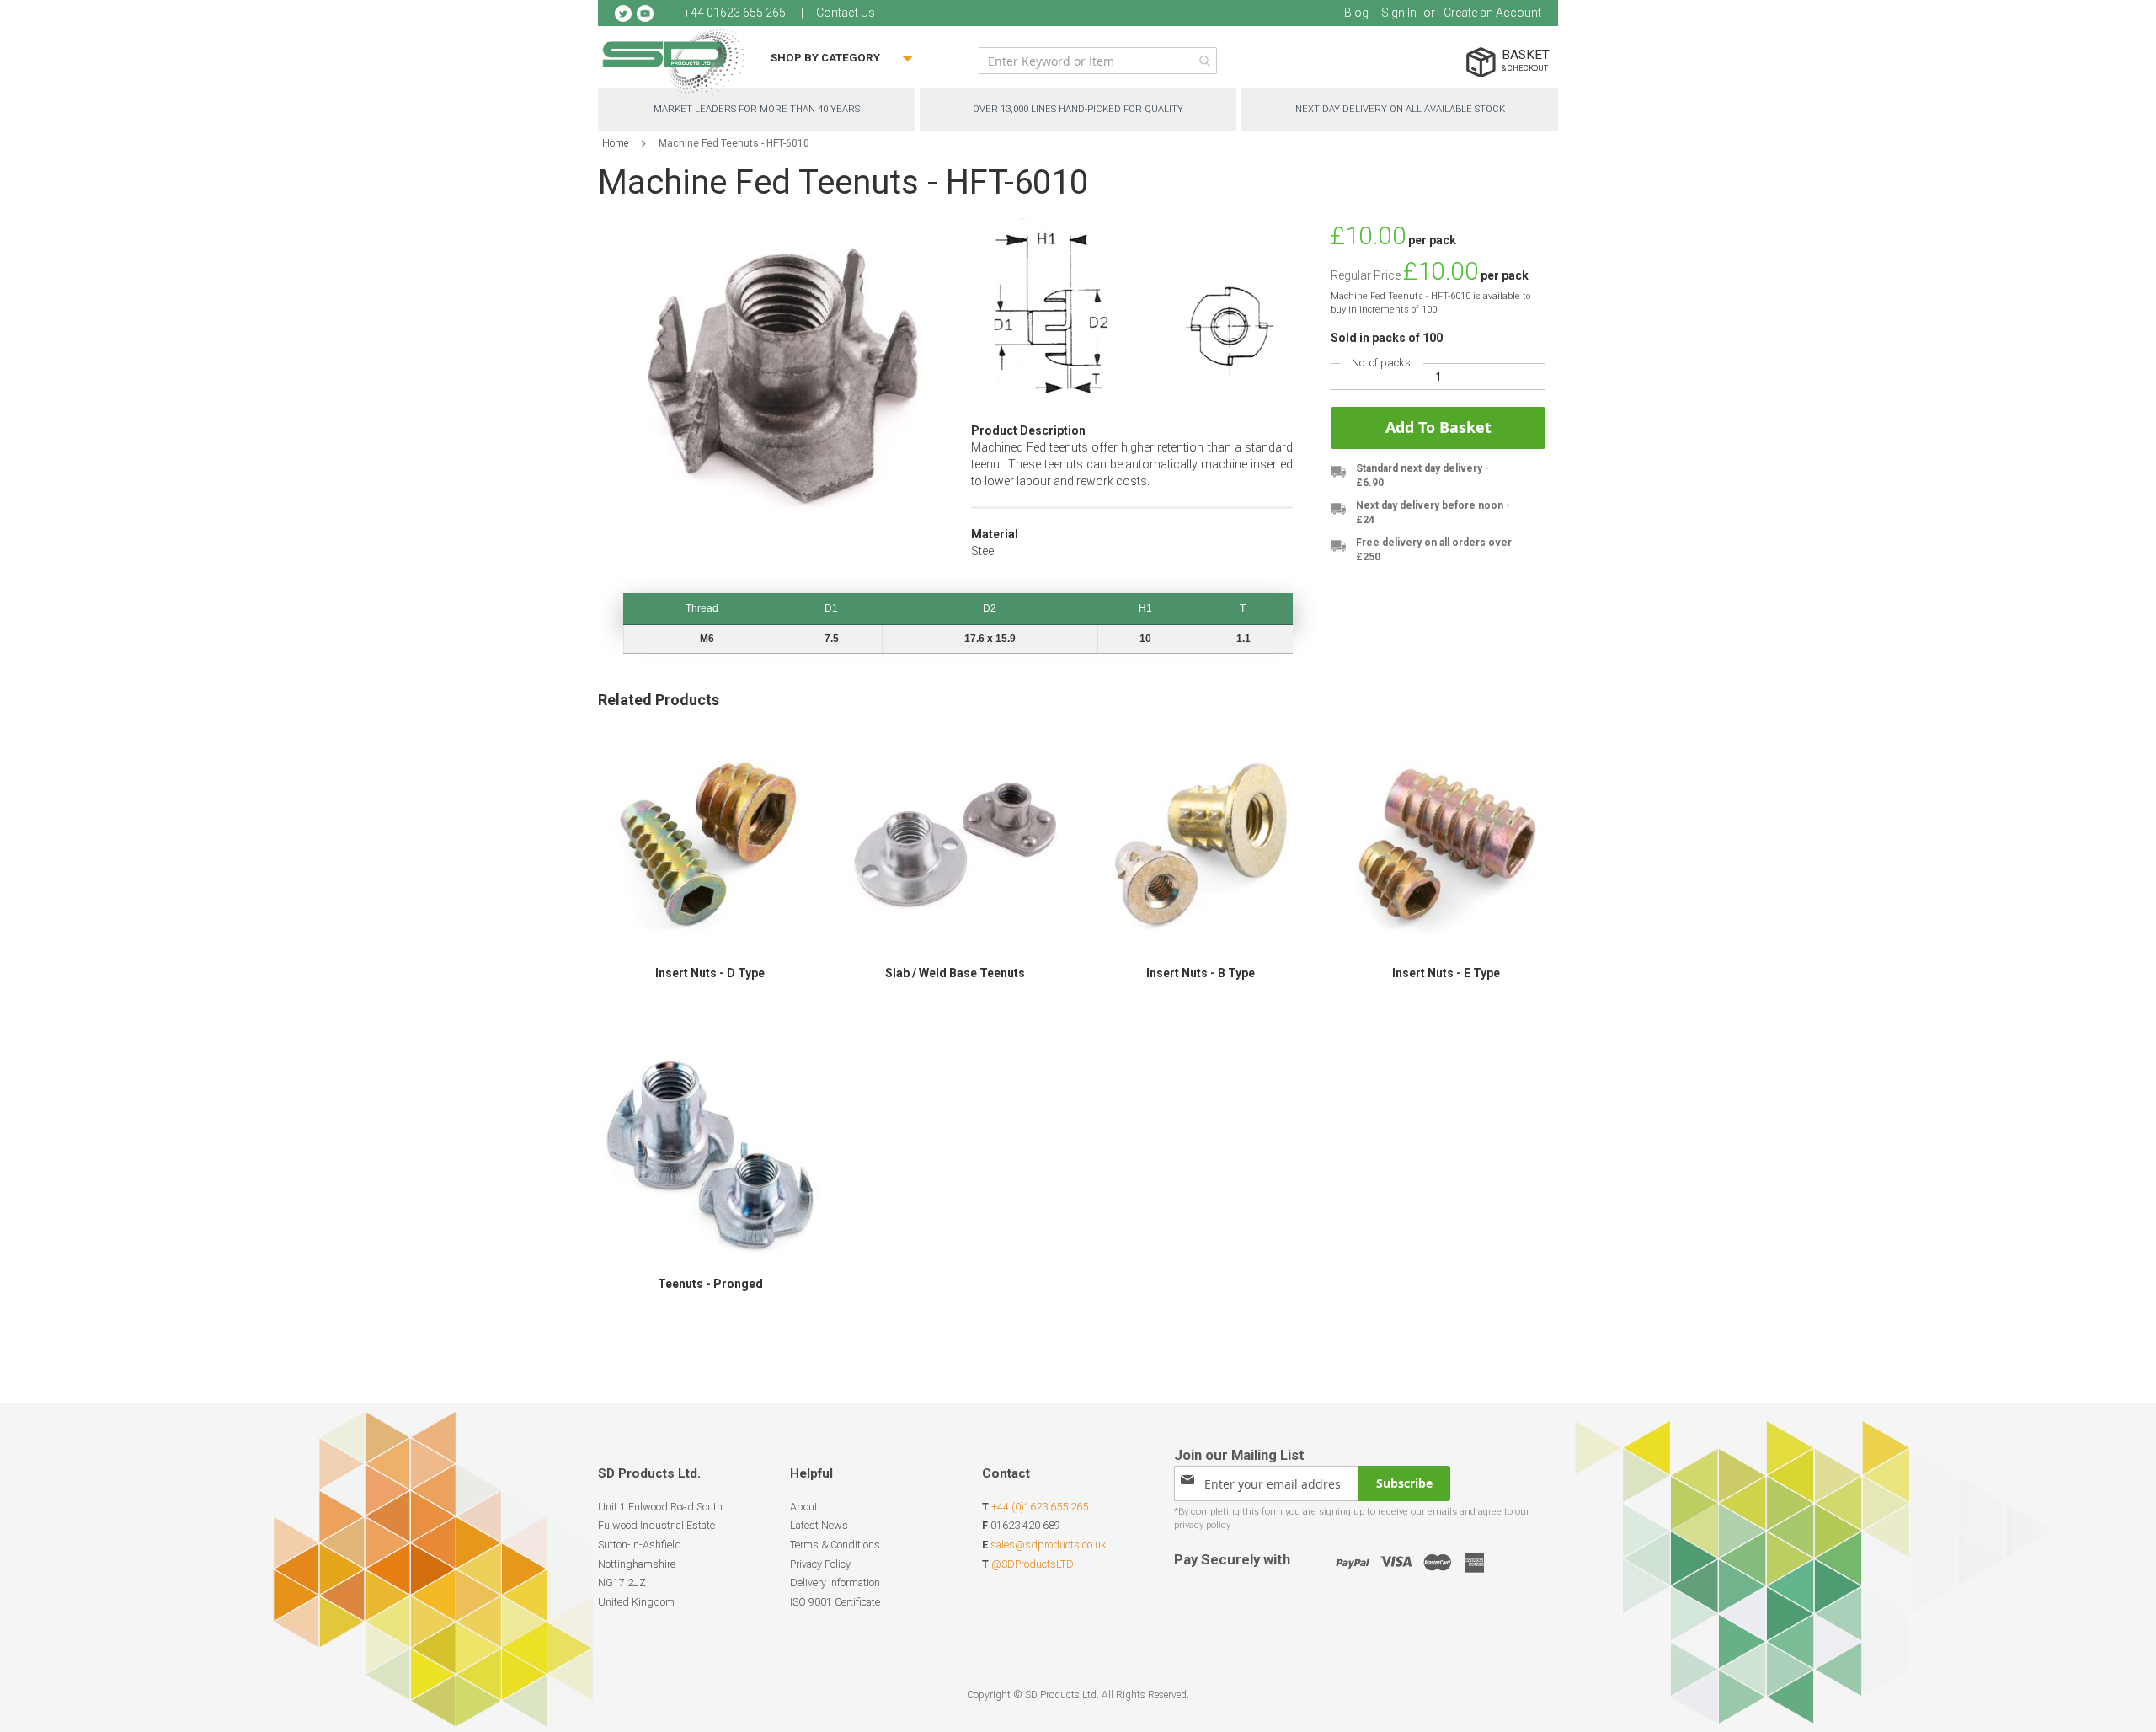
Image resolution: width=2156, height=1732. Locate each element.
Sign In (1399, 13)
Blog (1356, 13)
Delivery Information (835, 1582)
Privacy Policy (820, 1564)
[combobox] (1098, 61)
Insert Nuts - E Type (1446, 973)
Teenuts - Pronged (710, 1284)
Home (615, 143)
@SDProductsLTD (1033, 1564)
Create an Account (1492, 13)
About (804, 1507)
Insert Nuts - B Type (1201, 973)
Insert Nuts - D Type (710, 973)
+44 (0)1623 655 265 (1040, 1507)
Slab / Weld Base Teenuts (955, 973)
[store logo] (674, 63)
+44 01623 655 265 (735, 13)
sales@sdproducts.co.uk (1048, 1545)
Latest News (819, 1525)
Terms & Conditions (835, 1545)
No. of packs (1381, 363)
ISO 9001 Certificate (835, 1602)
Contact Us (846, 13)
